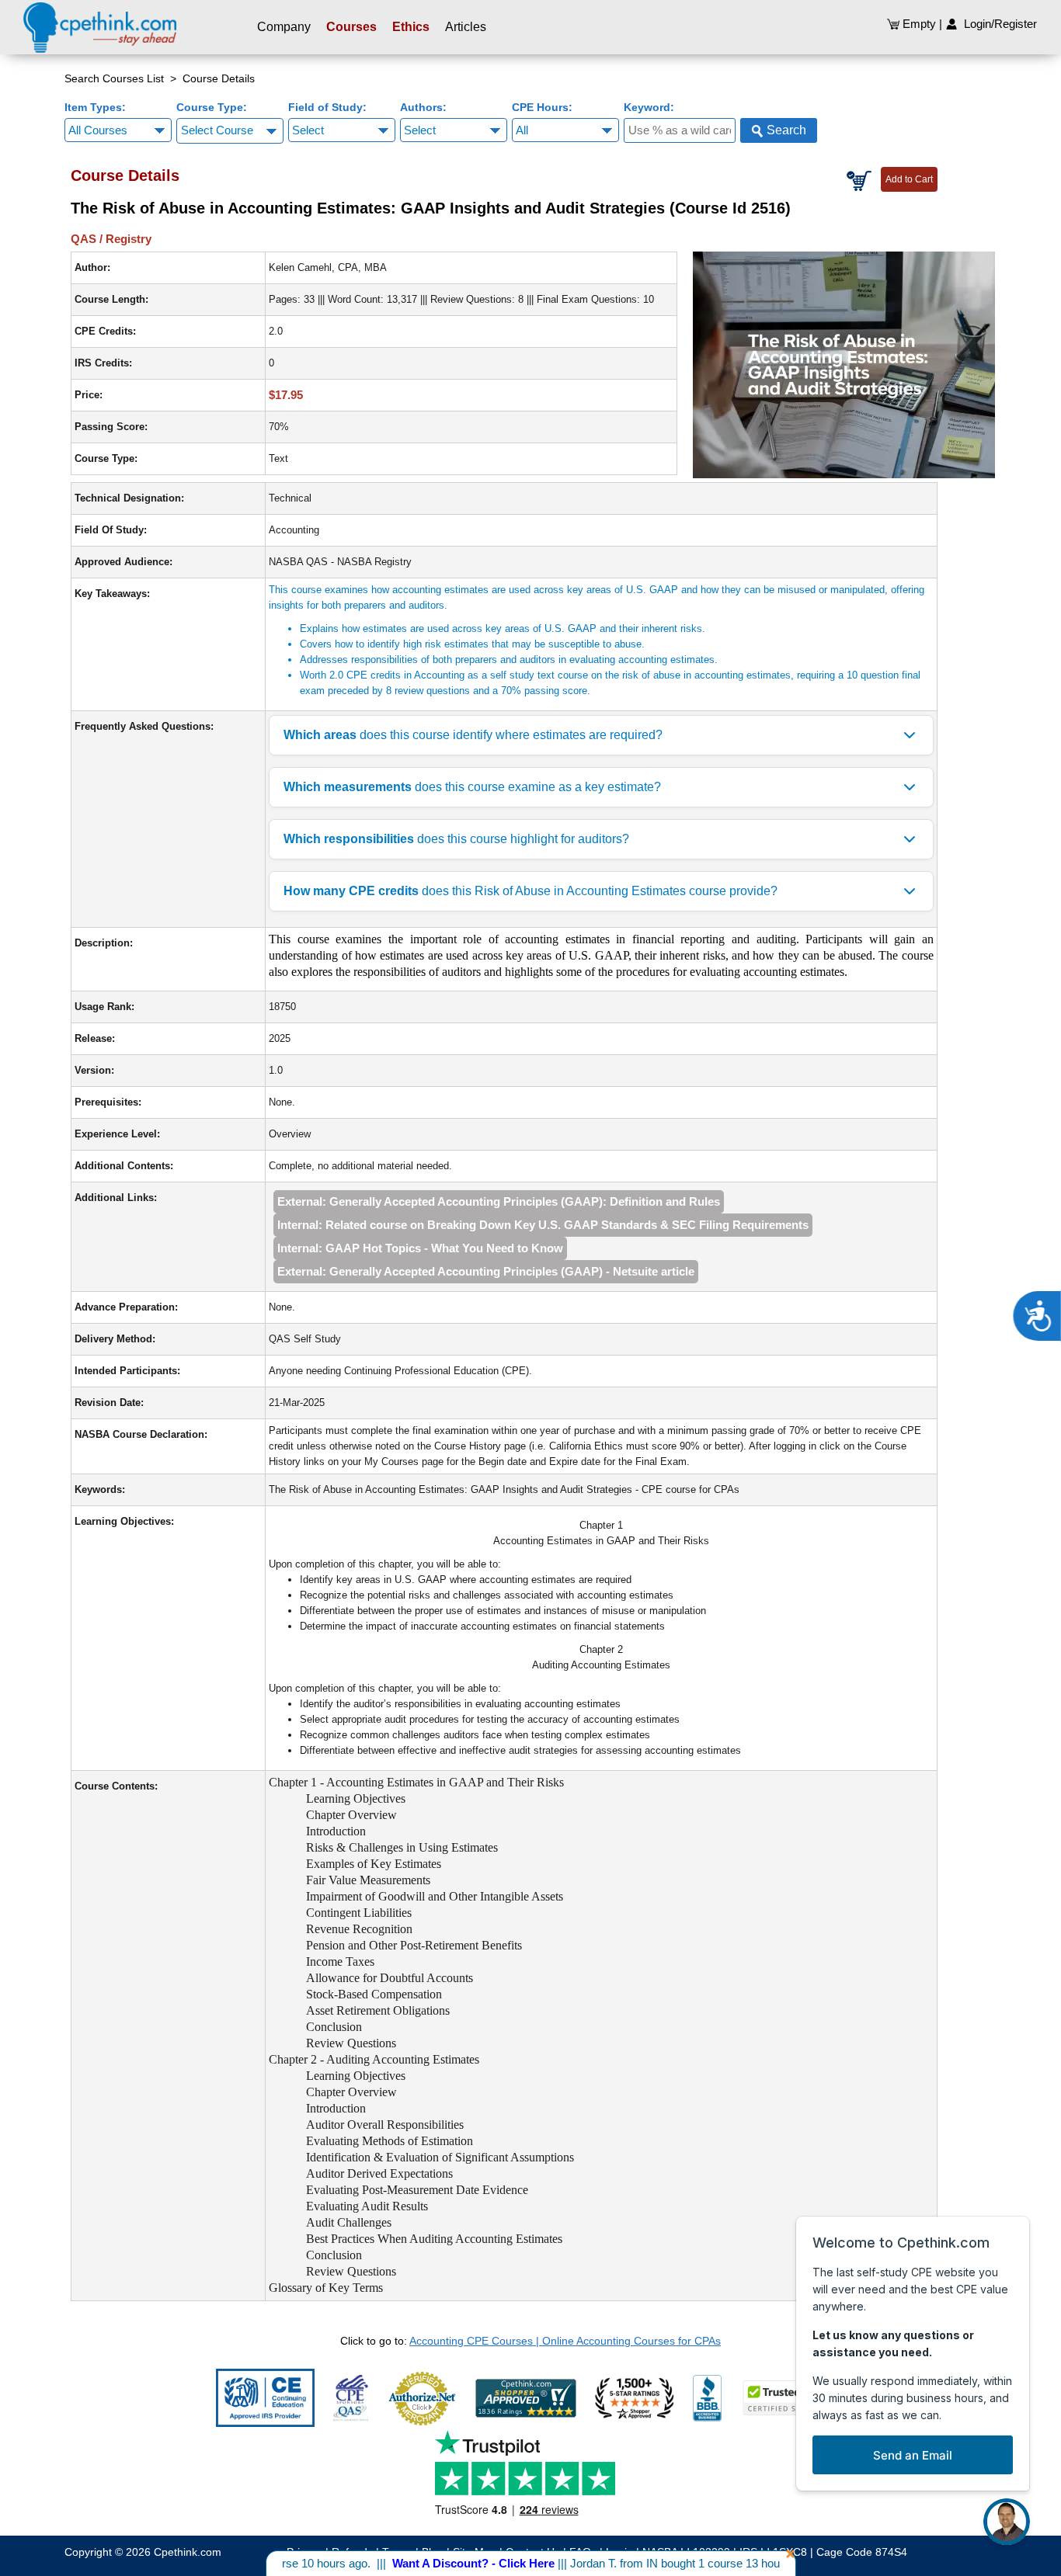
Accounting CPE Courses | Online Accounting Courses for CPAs (565, 2341)
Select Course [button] (217, 130)
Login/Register (997, 24)
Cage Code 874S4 (862, 2552)
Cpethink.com (188, 2552)
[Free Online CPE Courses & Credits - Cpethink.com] (100, 27)
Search (785, 130)
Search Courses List (114, 78)
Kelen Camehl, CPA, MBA (328, 267)
